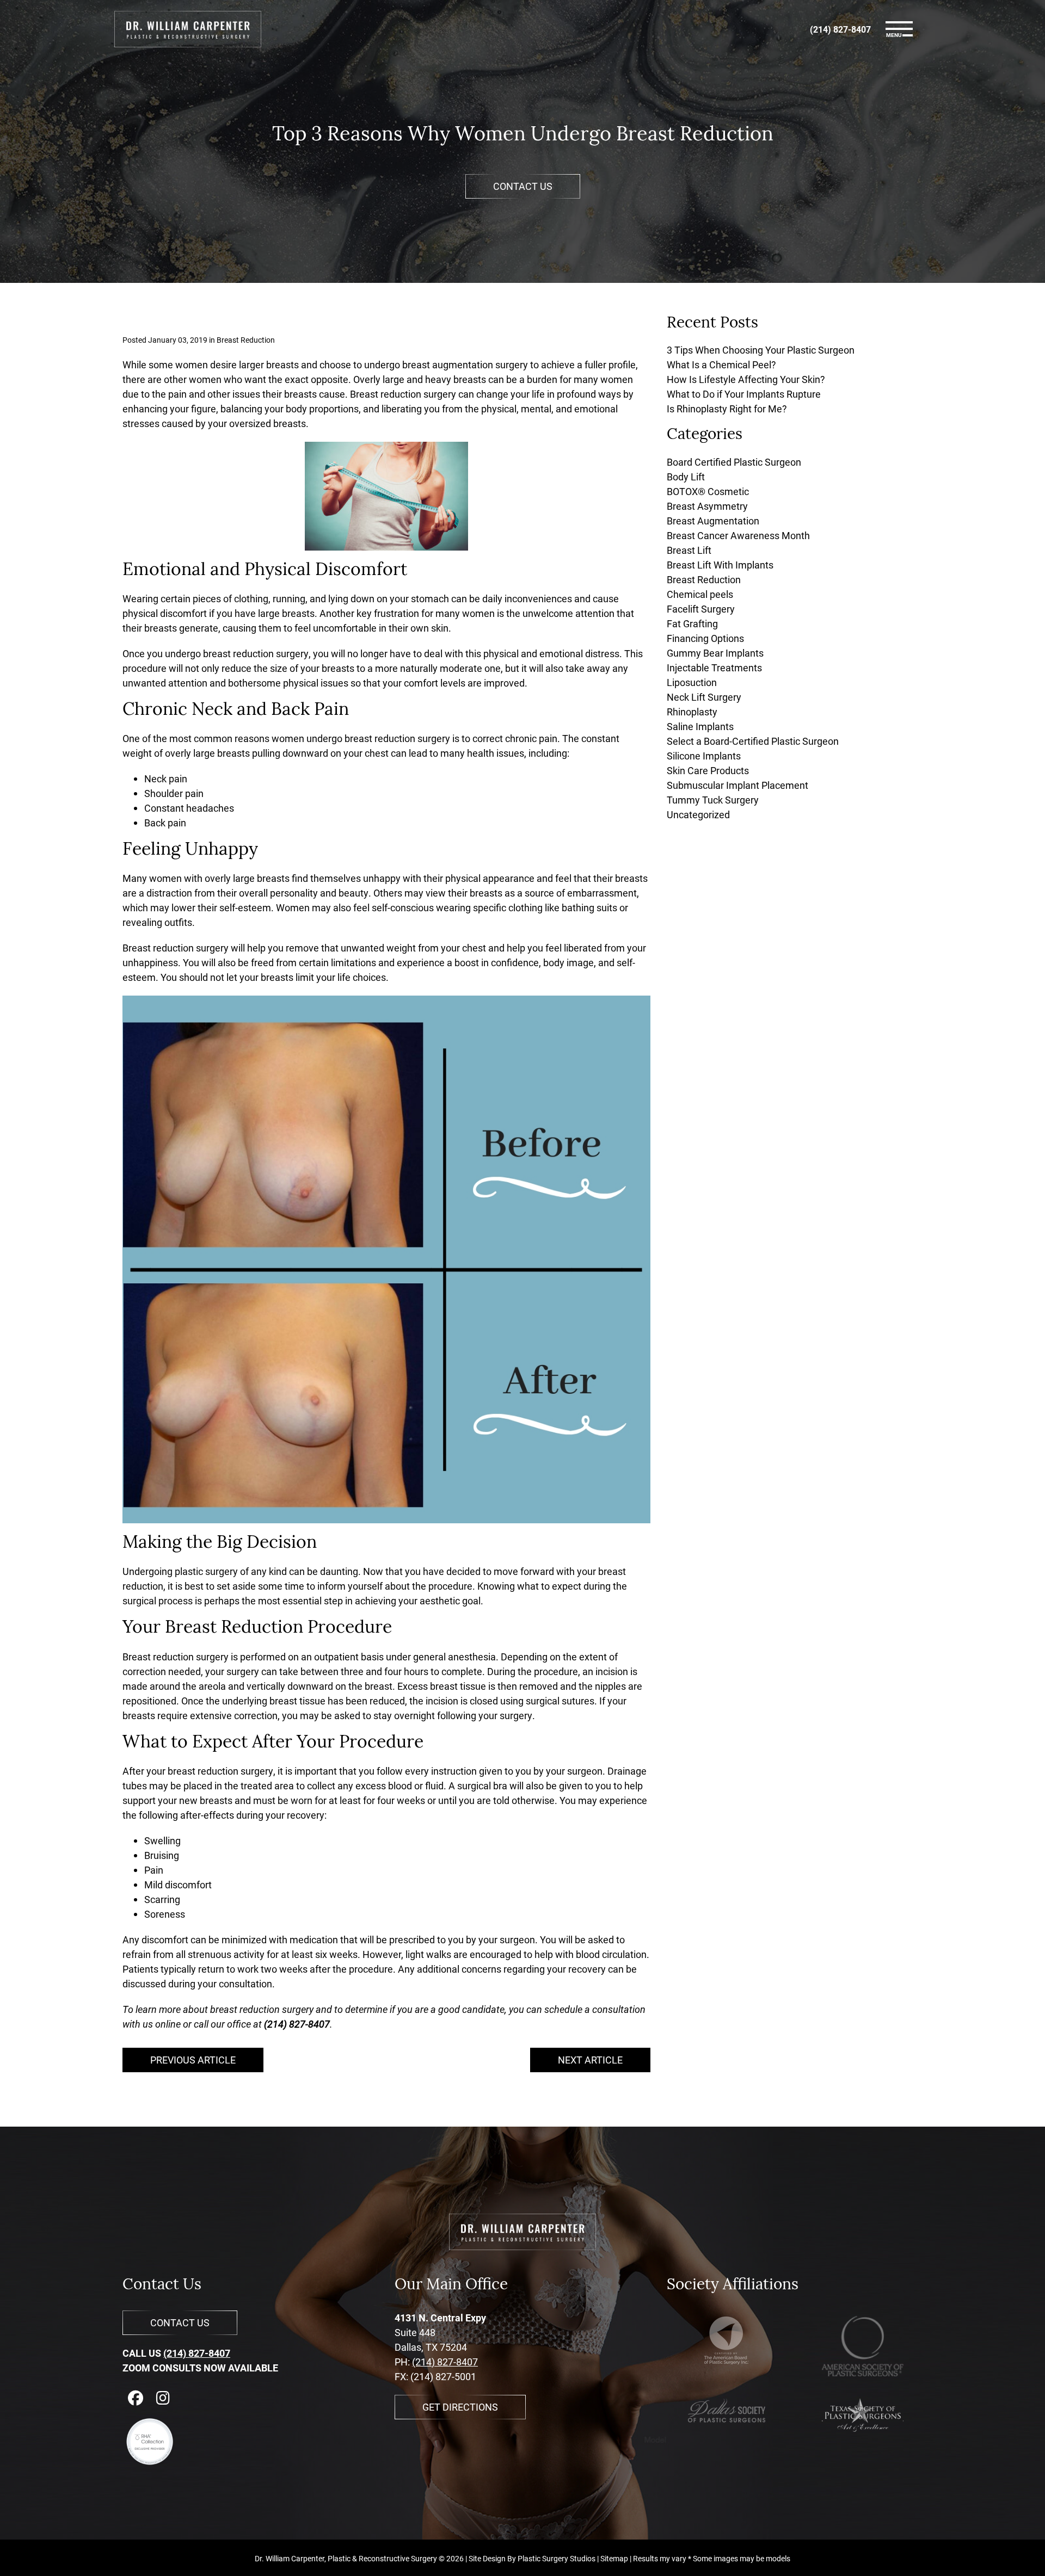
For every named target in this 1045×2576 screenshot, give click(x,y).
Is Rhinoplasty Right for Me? (727, 409)
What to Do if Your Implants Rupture (744, 394)
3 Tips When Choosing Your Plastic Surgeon (761, 350)
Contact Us (523, 186)
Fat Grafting (692, 623)
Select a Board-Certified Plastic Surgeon (753, 741)
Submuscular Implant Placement (737, 785)
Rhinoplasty (692, 712)
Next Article (590, 2060)
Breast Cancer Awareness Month (738, 535)
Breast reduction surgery (403, 394)
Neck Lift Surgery (704, 697)
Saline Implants (700, 726)
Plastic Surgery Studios (557, 2558)
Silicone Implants (704, 756)
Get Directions (460, 2407)
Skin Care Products (708, 770)
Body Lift (686, 477)
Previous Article (193, 2060)
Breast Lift (689, 550)
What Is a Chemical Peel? (721, 365)
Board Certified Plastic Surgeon (734, 462)
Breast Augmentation (713, 521)
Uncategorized (698, 814)
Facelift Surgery (701, 609)
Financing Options (705, 638)
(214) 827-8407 (197, 2353)
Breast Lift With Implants (720, 565)
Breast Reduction (246, 340)
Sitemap (614, 2558)
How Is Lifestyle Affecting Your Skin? (746, 379)
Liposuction (692, 682)
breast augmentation (448, 365)
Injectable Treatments (714, 668)
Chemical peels (700, 594)
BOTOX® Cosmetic (708, 491)
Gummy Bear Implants (715, 653)
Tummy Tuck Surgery (713, 800)
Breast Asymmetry (707, 506)
